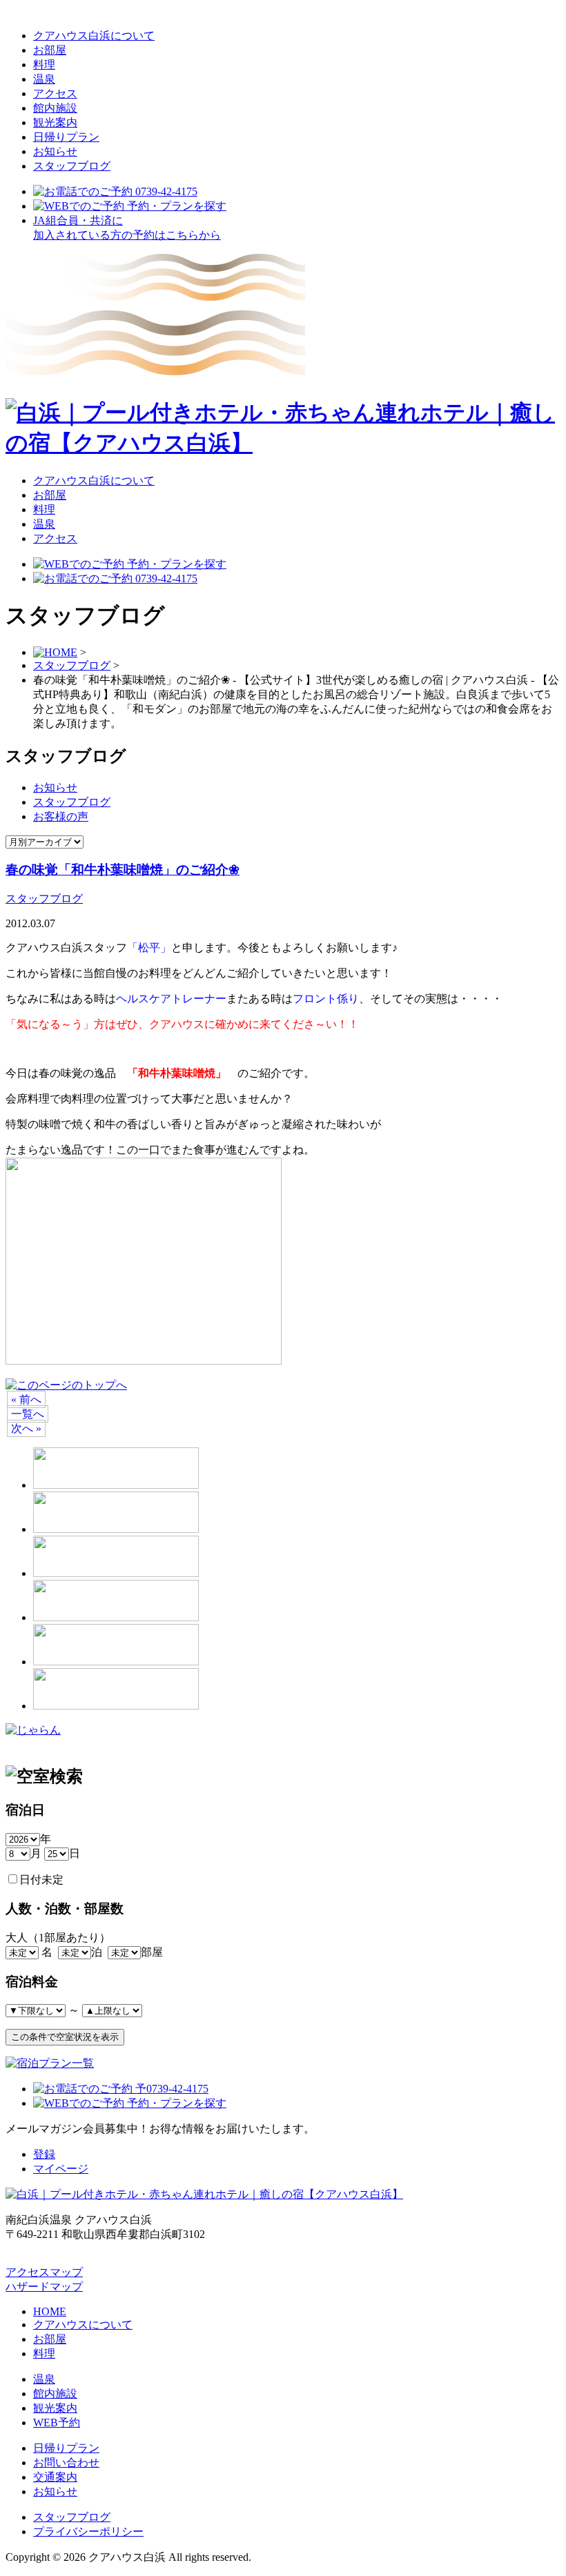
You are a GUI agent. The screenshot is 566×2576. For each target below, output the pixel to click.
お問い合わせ (66, 2463)
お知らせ (55, 151)
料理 (44, 65)
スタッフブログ (72, 166)
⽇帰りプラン (66, 137)
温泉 (44, 79)
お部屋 (50, 50)
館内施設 (55, 108)
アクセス (55, 93)
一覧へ (28, 1414)
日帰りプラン (66, 2448)
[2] (144, 1361)
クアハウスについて (83, 2325)
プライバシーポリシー (88, 2532)
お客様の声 (61, 816)
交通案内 (55, 2477)
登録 (44, 2154)
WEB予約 (57, 2423)
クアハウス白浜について (94, 36)
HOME (50, 2311)
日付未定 (41, 1880)
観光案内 (55, 122)
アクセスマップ (44, 2272)
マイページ (61, 2169)
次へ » (26, 1428)
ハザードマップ (44, 2287)
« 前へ (26, 1399)
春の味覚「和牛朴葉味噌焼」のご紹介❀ (123, 870)
